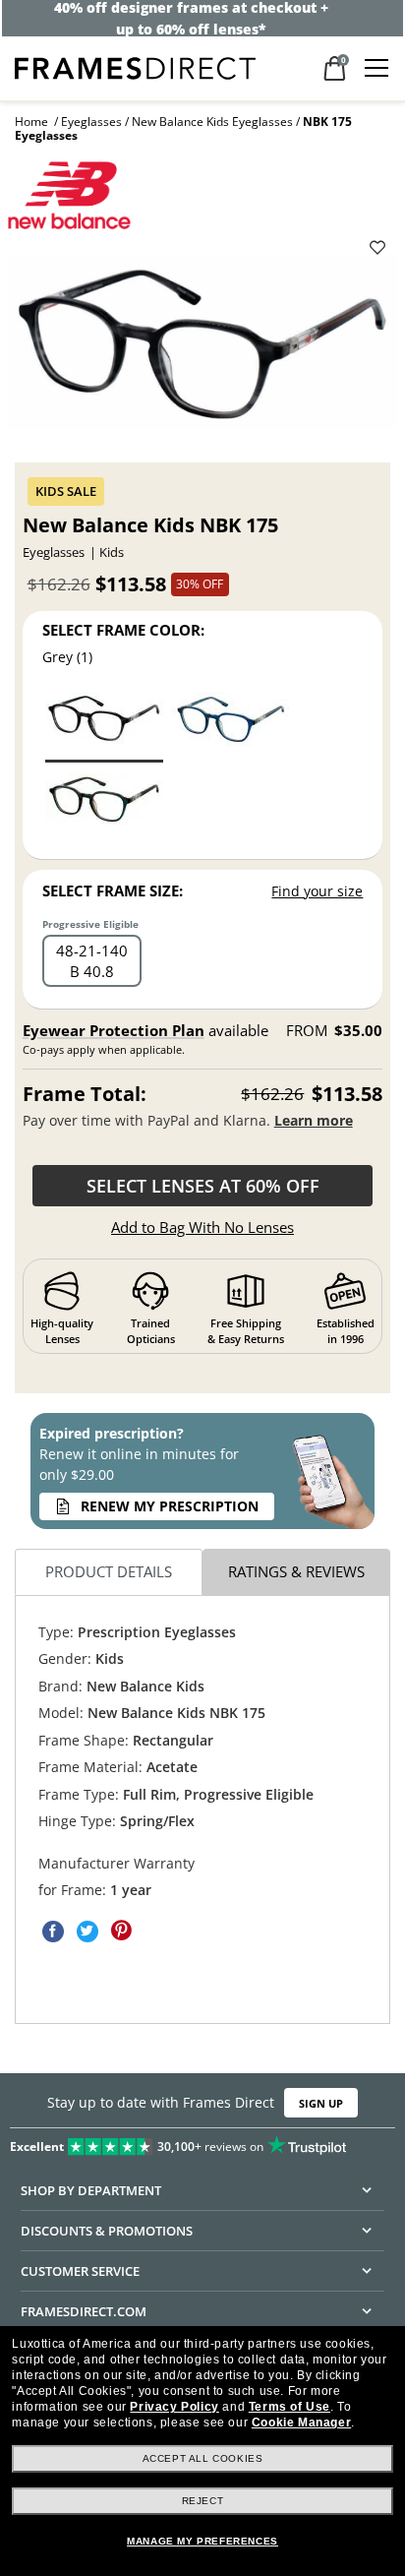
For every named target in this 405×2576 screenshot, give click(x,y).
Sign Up (321, 2103)
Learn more (314, 1120)
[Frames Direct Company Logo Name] (135, 66)
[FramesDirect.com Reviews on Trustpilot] (202, 2142)
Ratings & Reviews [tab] (296, 1572)
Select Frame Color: (123, 630)
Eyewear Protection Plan (114, 1030)
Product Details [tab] (109, 1572)
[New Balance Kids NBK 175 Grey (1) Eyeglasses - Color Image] (104, 726)
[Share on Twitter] (87, 1932)
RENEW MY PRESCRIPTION (170, 1506)
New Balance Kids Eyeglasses (212, 122)
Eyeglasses (91, 122)
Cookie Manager (301, 2423)
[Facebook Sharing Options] (53, 1932)
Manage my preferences (202, 2541)
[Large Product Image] (202, 349)
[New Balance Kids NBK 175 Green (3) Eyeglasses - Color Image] (104, 806)
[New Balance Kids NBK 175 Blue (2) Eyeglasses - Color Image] (230, 726)
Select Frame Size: (113, 890)
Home (31, 122)
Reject (203, 2501)
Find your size (317, 891)
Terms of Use (289, 2407)
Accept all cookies (203, 2458)
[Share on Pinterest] (122, 1932)
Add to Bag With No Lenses (202, 1227)
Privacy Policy (174, 2407)
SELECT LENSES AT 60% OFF (203, 1186)
